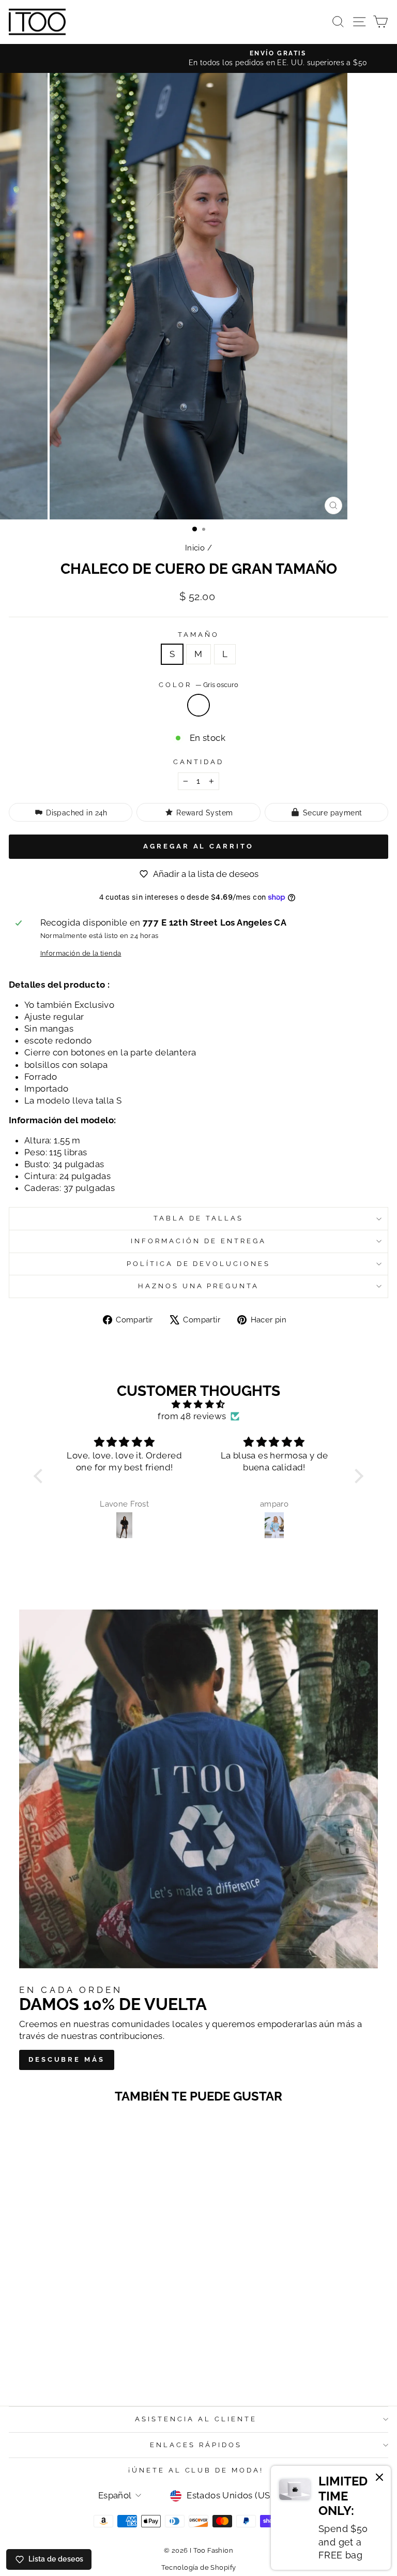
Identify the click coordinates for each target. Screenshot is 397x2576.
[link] (331, 2518)
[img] (198, 1404)
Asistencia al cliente (196, 2419)
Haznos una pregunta (199, 1286)
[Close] (379, 2479)
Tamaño (198, 635)
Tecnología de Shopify (199, 2567)
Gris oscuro (198, 705)
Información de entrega (198, 1241)
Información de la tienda (81, 953)
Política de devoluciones (198, 1264)
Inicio (195, 548)
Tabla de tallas (198, 1218)
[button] (41, 1476)
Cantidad (198, 762)
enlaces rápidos (196, 2445)
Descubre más (67, 2059)
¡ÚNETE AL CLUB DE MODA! (196, 2470)
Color (199, 685)
